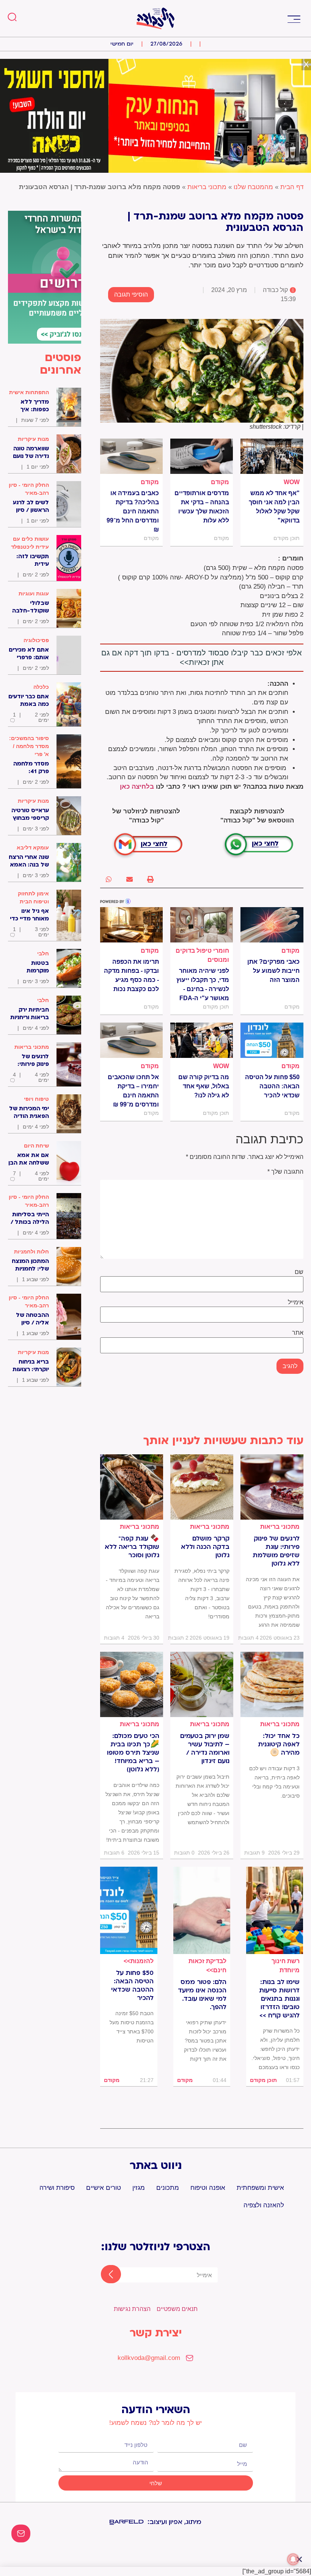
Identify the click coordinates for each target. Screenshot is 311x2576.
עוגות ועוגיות (34, 593)
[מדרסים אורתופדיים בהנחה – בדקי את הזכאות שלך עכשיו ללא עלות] (202, 456)
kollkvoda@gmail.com (149, 2358)
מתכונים (168, 2188)
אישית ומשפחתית (260, 2188)
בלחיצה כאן (137, 787)
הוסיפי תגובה (131, 294)
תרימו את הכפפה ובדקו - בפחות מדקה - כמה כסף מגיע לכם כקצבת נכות (131, 975)
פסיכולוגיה (36, 640)
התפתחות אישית (29, 392)
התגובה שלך (285, 1172)
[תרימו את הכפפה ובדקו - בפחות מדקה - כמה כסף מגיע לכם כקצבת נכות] (131, 925)
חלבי (43, 953)
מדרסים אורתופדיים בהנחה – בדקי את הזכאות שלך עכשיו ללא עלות (202, 507)
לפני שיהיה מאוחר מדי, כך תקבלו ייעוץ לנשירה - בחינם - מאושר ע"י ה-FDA (203, 984)
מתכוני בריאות (207, 187)
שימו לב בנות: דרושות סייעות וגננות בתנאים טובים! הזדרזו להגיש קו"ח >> (279, 1999)
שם (299, 1272)
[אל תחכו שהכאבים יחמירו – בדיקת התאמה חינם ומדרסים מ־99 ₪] (131, 1040)
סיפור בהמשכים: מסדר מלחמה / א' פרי (29, 746)
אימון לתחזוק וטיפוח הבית (33, 897)
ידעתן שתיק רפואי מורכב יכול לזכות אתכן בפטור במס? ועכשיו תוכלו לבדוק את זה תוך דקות (205, 2041)
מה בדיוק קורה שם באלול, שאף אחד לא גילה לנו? (204, 1086)
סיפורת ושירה (57, 2188)
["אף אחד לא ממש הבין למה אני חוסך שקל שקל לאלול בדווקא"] (272, 456)
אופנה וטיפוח (208, 2188)
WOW (292, 482)
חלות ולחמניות (31, 1252)
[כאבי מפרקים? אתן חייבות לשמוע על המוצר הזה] (272, 925)
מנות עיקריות (33, 439)
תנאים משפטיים (177, 2309)
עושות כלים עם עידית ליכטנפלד (30, 543)
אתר (298, 1333)
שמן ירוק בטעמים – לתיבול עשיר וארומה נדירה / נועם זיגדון (205, 1749)
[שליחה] (104, 2275)
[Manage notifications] (293, 2559)
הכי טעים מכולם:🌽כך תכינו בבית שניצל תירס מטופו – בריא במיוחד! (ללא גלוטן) (133, 1753)
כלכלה (41, 687)
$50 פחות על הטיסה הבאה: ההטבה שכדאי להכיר (272, 1086)
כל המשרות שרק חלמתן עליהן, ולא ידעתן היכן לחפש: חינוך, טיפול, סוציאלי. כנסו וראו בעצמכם (276, 2049)
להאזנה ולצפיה (264, 2205)
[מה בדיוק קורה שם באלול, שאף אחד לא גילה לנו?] (202, 1040)
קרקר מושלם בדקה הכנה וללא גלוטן (205, 1547)
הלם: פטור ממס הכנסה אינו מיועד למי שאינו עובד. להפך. (202, 1995)
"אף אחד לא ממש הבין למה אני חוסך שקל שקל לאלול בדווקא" (274, 507)
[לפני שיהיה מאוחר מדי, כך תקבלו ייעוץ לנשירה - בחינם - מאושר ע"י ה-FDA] (202, 925)
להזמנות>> (139, 1961)
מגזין (139, 2188)
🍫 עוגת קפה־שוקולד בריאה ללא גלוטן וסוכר (132, 1547)
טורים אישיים (104, 2188)
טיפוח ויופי (36, 1099)
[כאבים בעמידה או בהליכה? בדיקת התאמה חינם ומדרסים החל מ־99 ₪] (131, 456)
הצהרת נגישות (132, 2309)
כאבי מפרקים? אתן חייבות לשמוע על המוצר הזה (273, 971)
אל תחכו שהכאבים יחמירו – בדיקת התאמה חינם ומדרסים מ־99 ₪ (133, 1091)
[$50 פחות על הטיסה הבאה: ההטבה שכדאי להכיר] (272, 1040)
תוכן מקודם (263, 2080)
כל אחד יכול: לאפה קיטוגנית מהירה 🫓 (279, 1744)
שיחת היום (36, 1146)
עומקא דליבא (33, 848)
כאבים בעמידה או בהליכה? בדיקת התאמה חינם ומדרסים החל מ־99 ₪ (133, 511)
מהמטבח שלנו (253, 187)
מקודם (220, 482)
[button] (294, 18)
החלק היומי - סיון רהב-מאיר (29, 489)
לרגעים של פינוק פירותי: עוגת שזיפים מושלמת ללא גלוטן (276, 1551)
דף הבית (292, 187)
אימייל (296, 1302)
